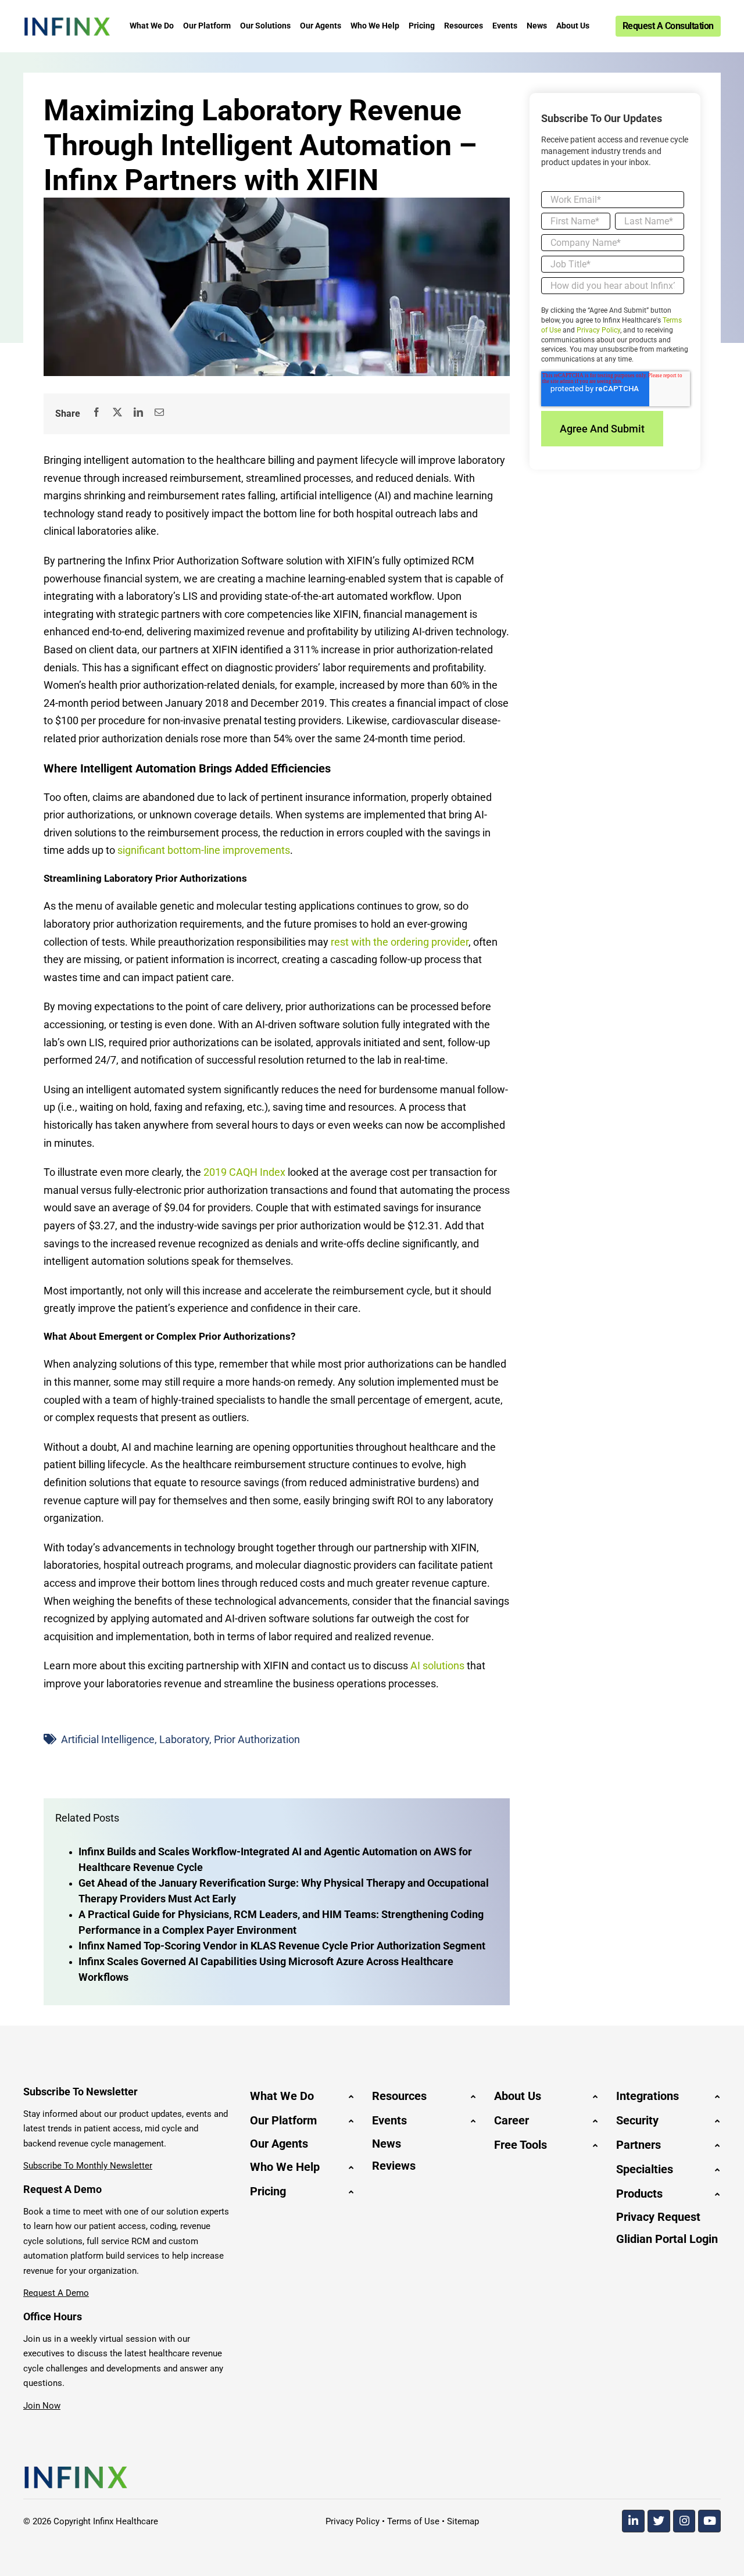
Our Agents (279, 2144)
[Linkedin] (633, 2521)
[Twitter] (659, 2521)
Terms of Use (413, 2521)
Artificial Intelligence (108, 1739)
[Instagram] (684, 2521)
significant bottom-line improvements (204, 850)
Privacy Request (658, 2217)
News (387, 2144)
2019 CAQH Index (244, 1172)
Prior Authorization (257, 1739)
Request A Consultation (668, 26)
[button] (302, 2096)
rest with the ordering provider (400, 942)
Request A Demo (56, 2293)
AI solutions (437, 1666)
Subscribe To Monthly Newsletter (88, 2166)
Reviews (394, 2166)
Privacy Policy (598, 330)
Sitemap (463, 2521)
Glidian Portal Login (667, 2239)
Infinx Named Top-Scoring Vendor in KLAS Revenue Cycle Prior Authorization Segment (282, 1946)
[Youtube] (709, 2521)
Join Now (42, 2406)
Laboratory (184, 1739)
